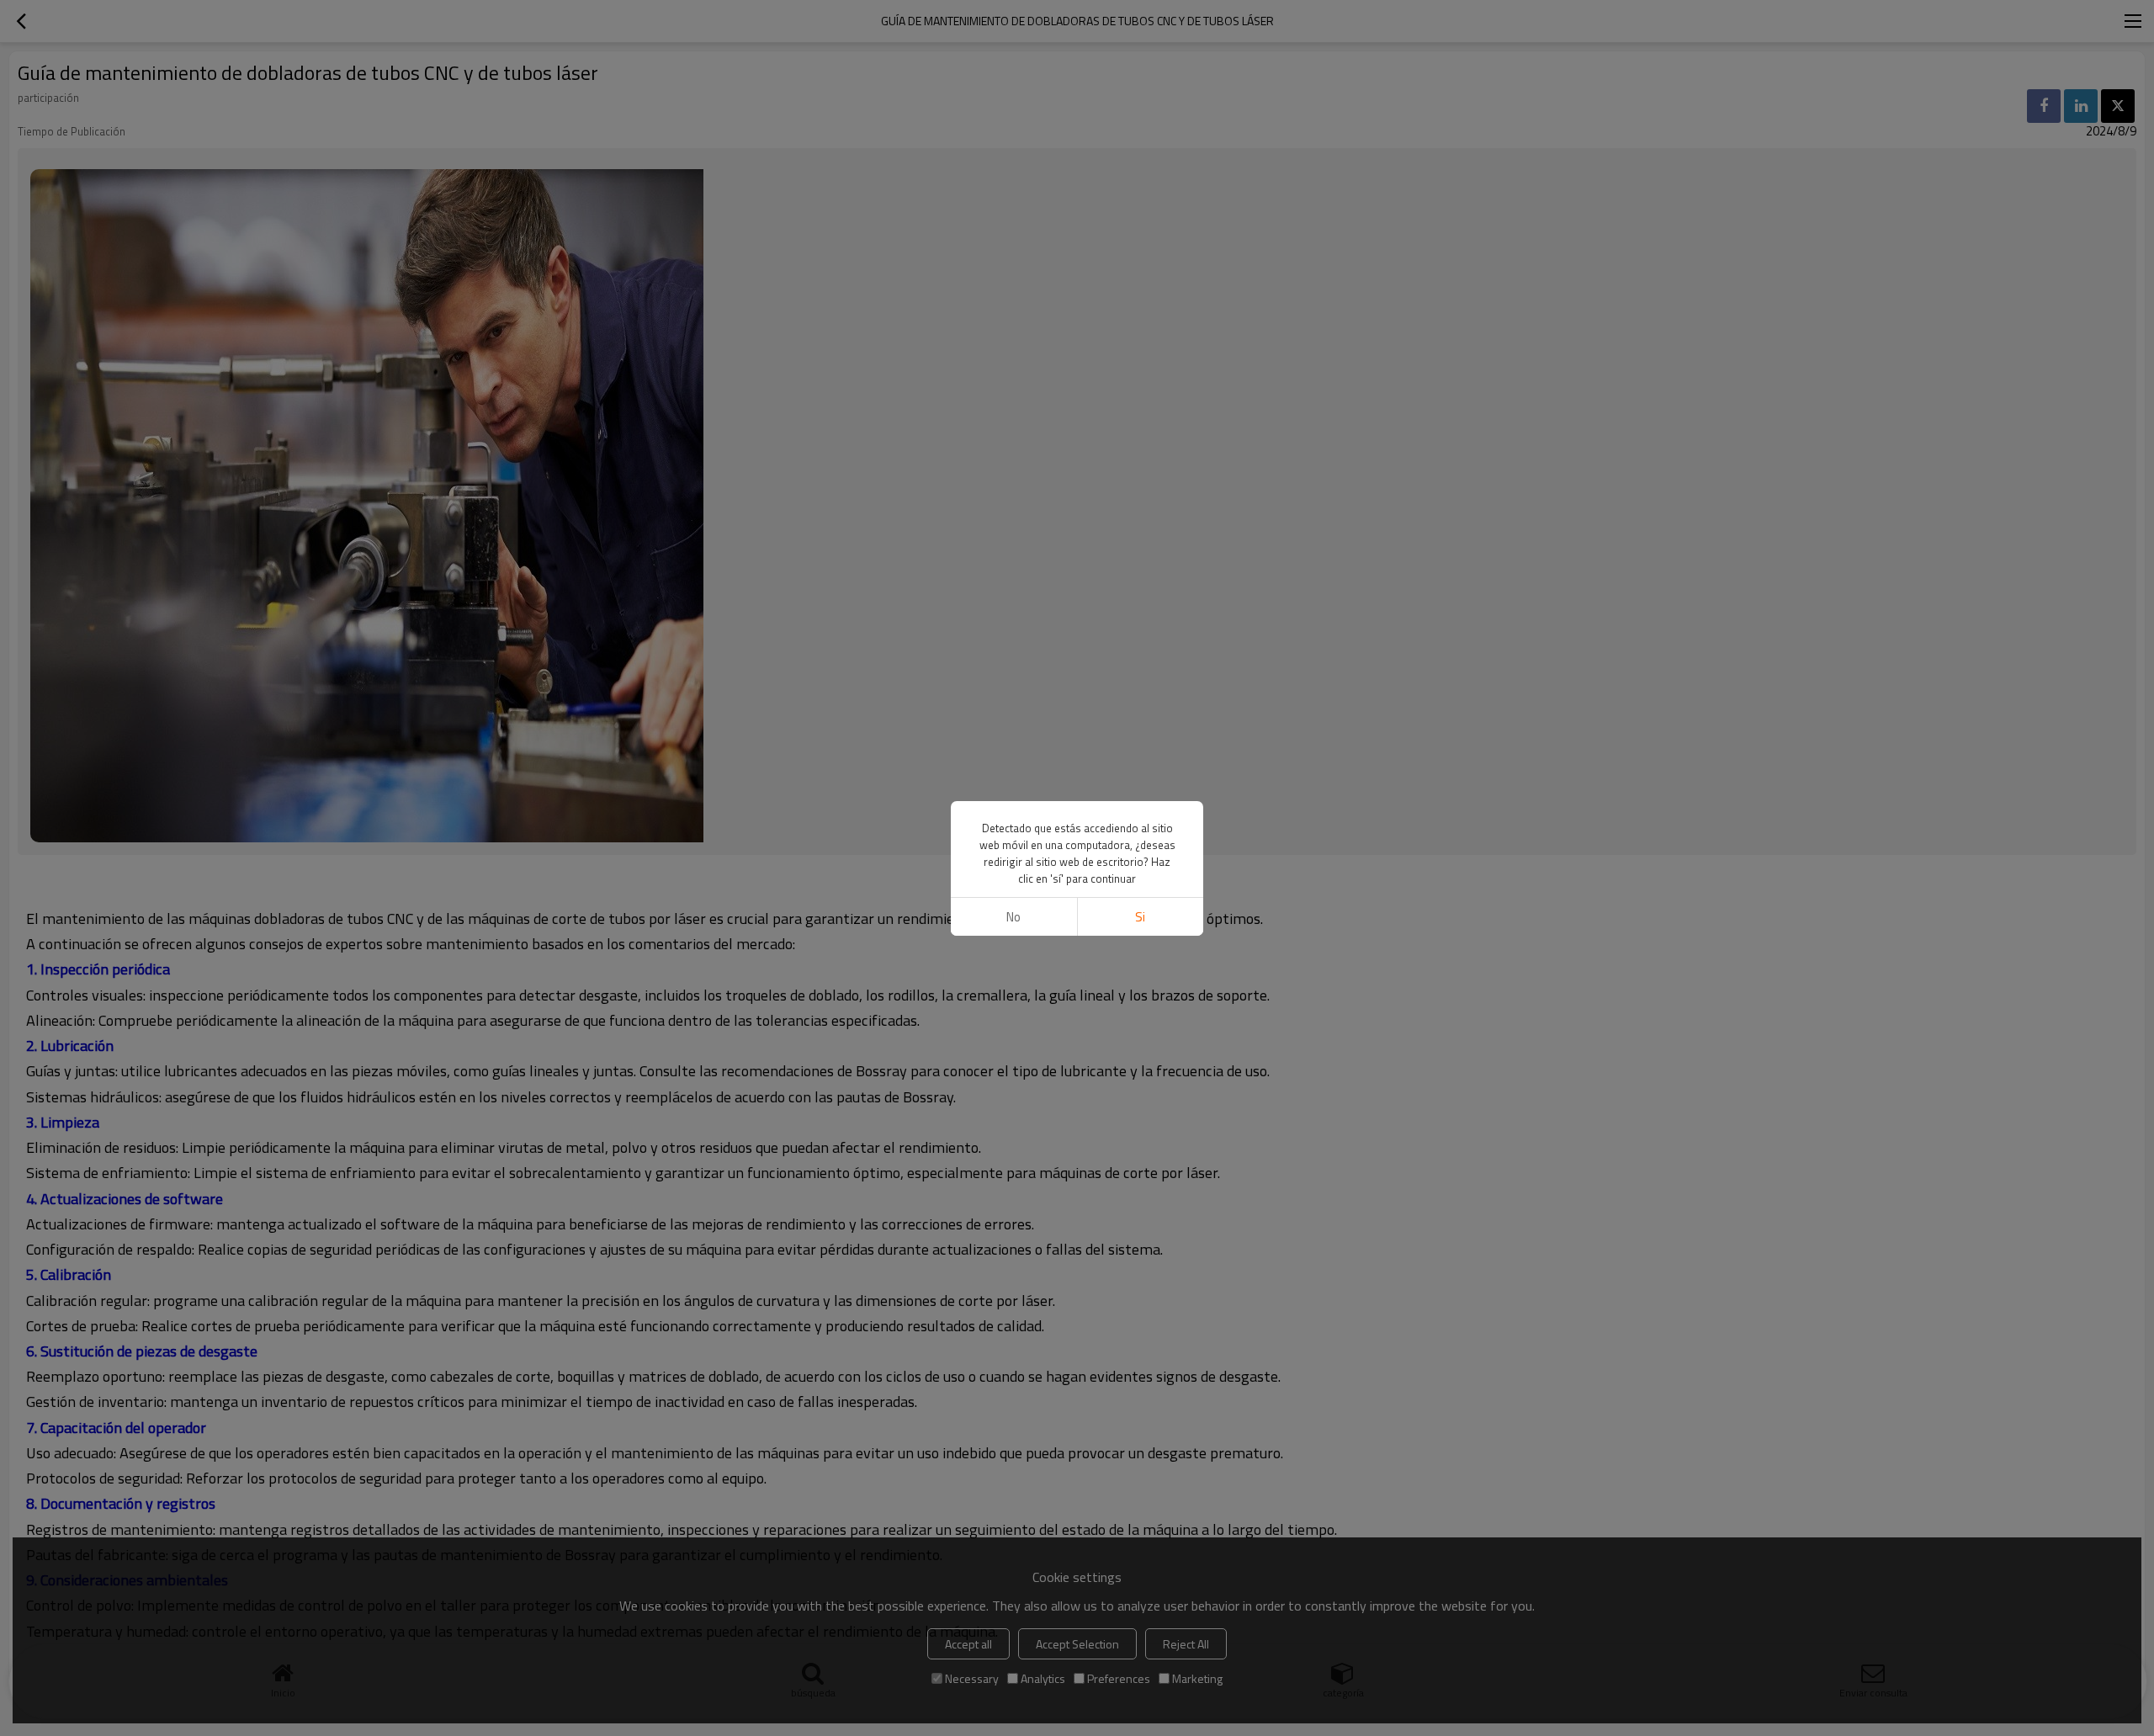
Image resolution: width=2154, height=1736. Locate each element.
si (1140, 917)
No (1013, 917)
